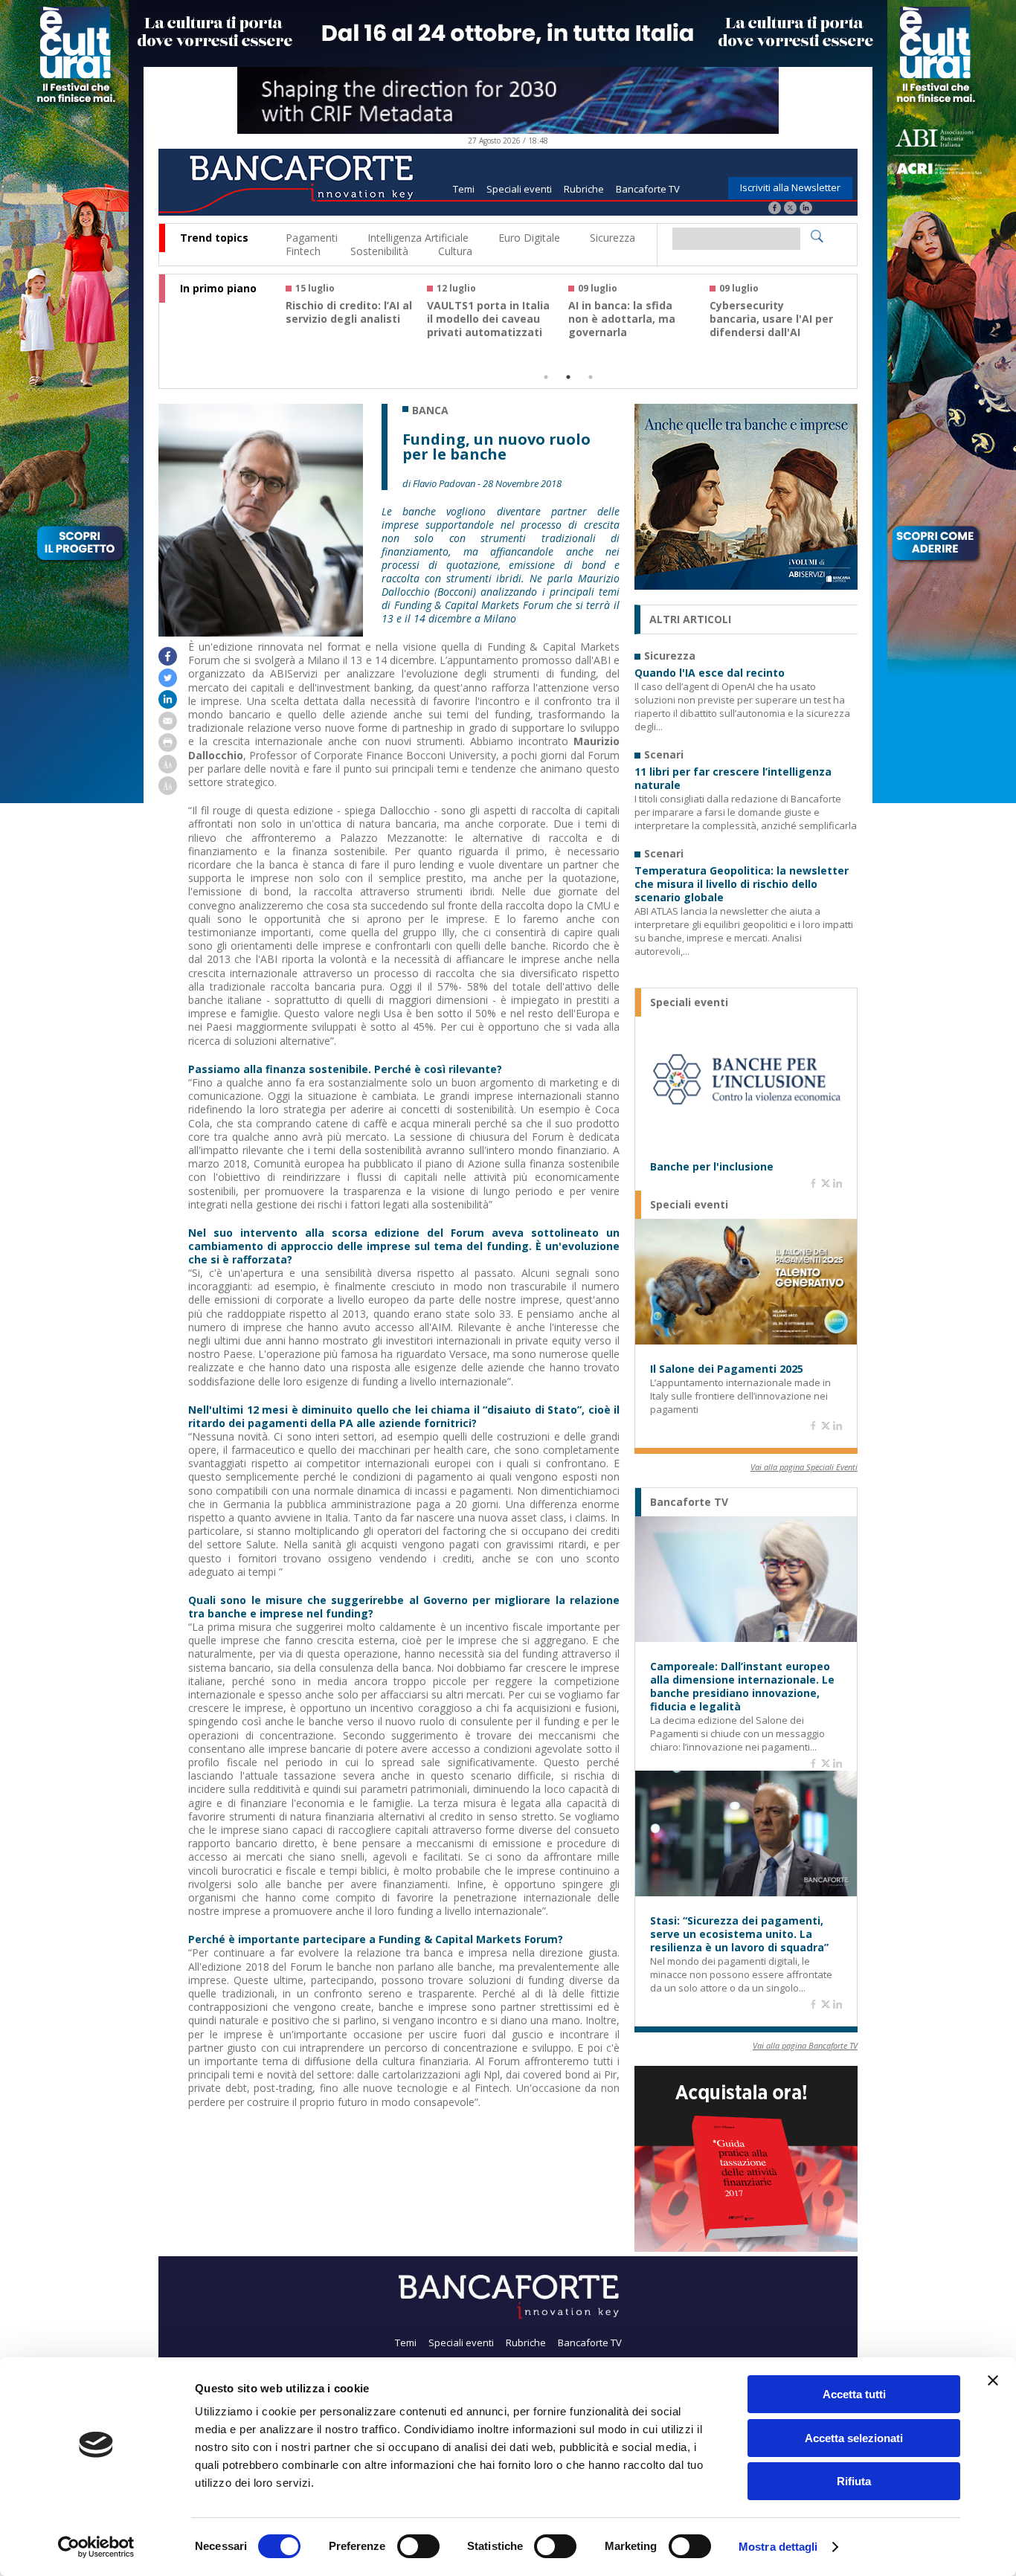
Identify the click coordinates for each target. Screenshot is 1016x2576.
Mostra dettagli (778, 2547)
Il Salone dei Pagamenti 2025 (727, 1369)
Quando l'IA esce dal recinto (710, 673)
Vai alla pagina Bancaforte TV (805, 2045)
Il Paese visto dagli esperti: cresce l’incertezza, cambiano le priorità (770, 326)
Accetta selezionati (854, 2438)
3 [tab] (591, 377)
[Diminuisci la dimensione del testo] (168, 791)
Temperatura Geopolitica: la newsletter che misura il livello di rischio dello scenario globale (742, 884)
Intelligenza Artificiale (418, 238)
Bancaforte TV (648, 189)
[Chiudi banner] (993, 2380)
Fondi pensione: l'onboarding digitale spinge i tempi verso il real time (345, 326)
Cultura (455, 251)
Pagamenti (312, 238)
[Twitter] (790, 209)
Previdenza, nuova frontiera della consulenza (617, 319)
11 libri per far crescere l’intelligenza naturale (733, 779)
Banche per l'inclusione (712, 1167)
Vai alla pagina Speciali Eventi (804, 1467)
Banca (430, 410)
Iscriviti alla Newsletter (790, 187)
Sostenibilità (379, 251)
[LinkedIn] (806, 209)
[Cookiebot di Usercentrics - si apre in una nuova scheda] (96, 2547)
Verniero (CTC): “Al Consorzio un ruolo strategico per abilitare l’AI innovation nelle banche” (490, 332)
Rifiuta (854, 2481)
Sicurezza (613, 238)
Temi (464, 189)
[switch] (418, 2546)
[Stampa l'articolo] (168, 748)
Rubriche (584, 189)
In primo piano (218, 289)
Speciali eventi (519, 189)
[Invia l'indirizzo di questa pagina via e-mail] (168, 726)
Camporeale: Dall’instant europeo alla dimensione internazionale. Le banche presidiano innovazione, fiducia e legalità (742, 1687)
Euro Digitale (529, 238)
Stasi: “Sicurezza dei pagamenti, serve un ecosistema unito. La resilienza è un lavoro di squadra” (739, 1934)
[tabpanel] (356, 317)
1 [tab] (546, 377)
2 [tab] (568, 377)
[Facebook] (775, 209)
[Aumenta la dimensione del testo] (168, 769)
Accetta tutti (854, 2394)
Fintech (303, 251)
